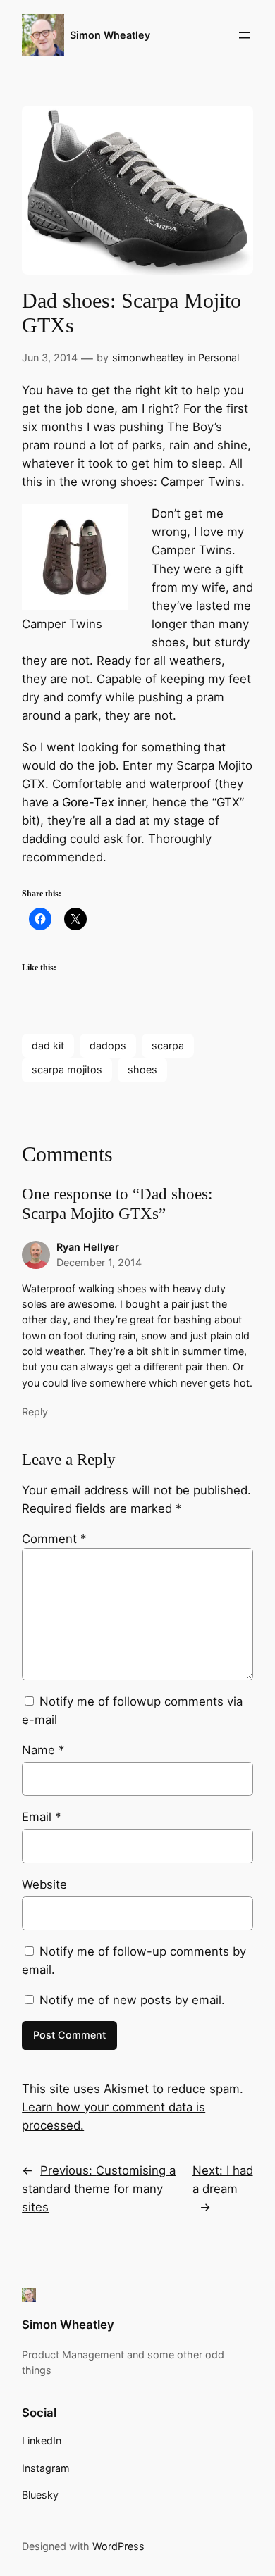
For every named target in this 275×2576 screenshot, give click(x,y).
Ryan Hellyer (88, 1247)
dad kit (48, 1045)
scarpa (168, 1045)
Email (41, 1817)
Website (44, 1884)
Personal (219, 357)
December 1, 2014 (99, 1262)
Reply (35, 1412)
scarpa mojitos (67, 1069)
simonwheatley (148, 357)
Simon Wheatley (110, 35)
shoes (142, 1069)
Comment (54, 1539)
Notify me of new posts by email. (132, 2000)
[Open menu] (245, 35)
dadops (108, 1045)
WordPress (118, 2546)
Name (43, 1750)
